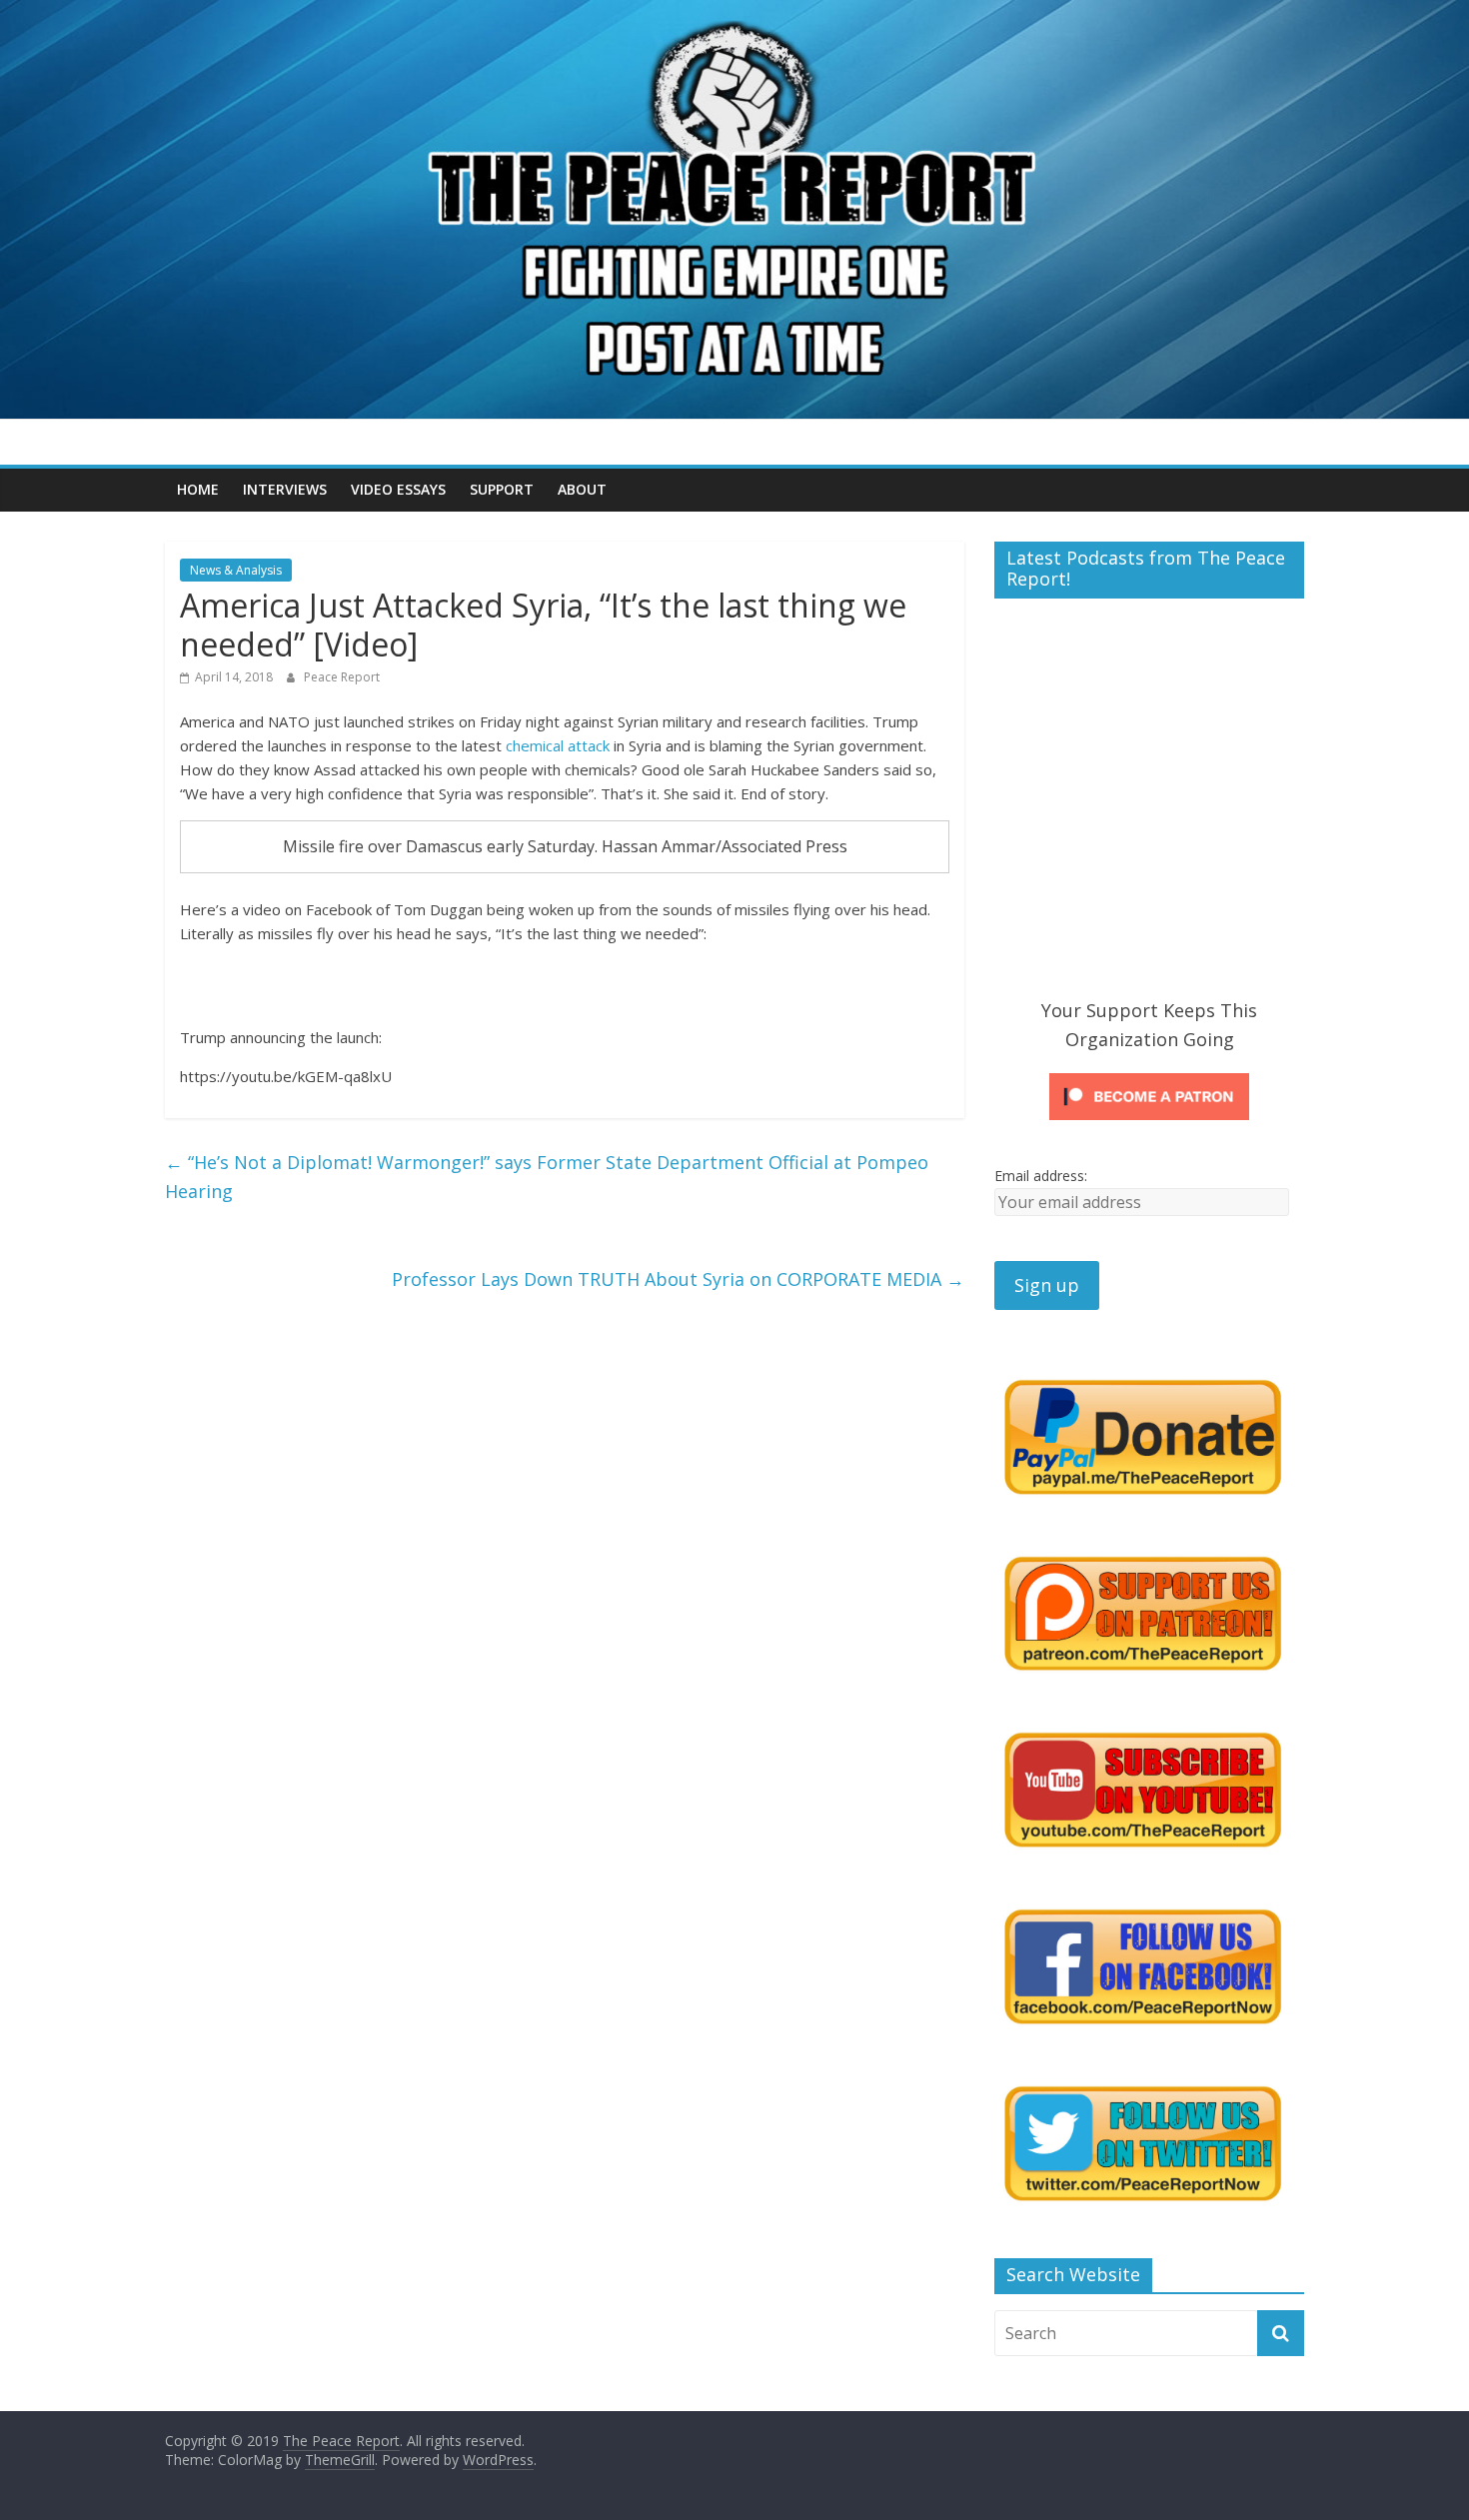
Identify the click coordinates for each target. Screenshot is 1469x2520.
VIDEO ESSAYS (398, 489)
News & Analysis (236, 570)
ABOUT (582, 489)
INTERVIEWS (285, 489)
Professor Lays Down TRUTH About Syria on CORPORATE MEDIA (678, 1279)
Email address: (1041, 1176)
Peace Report (342, 677)
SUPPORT (502, 489)
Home (198, 489)
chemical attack (558, 745)
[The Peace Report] (734, 12)
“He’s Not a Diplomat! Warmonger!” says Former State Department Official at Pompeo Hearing (547, 1177)
